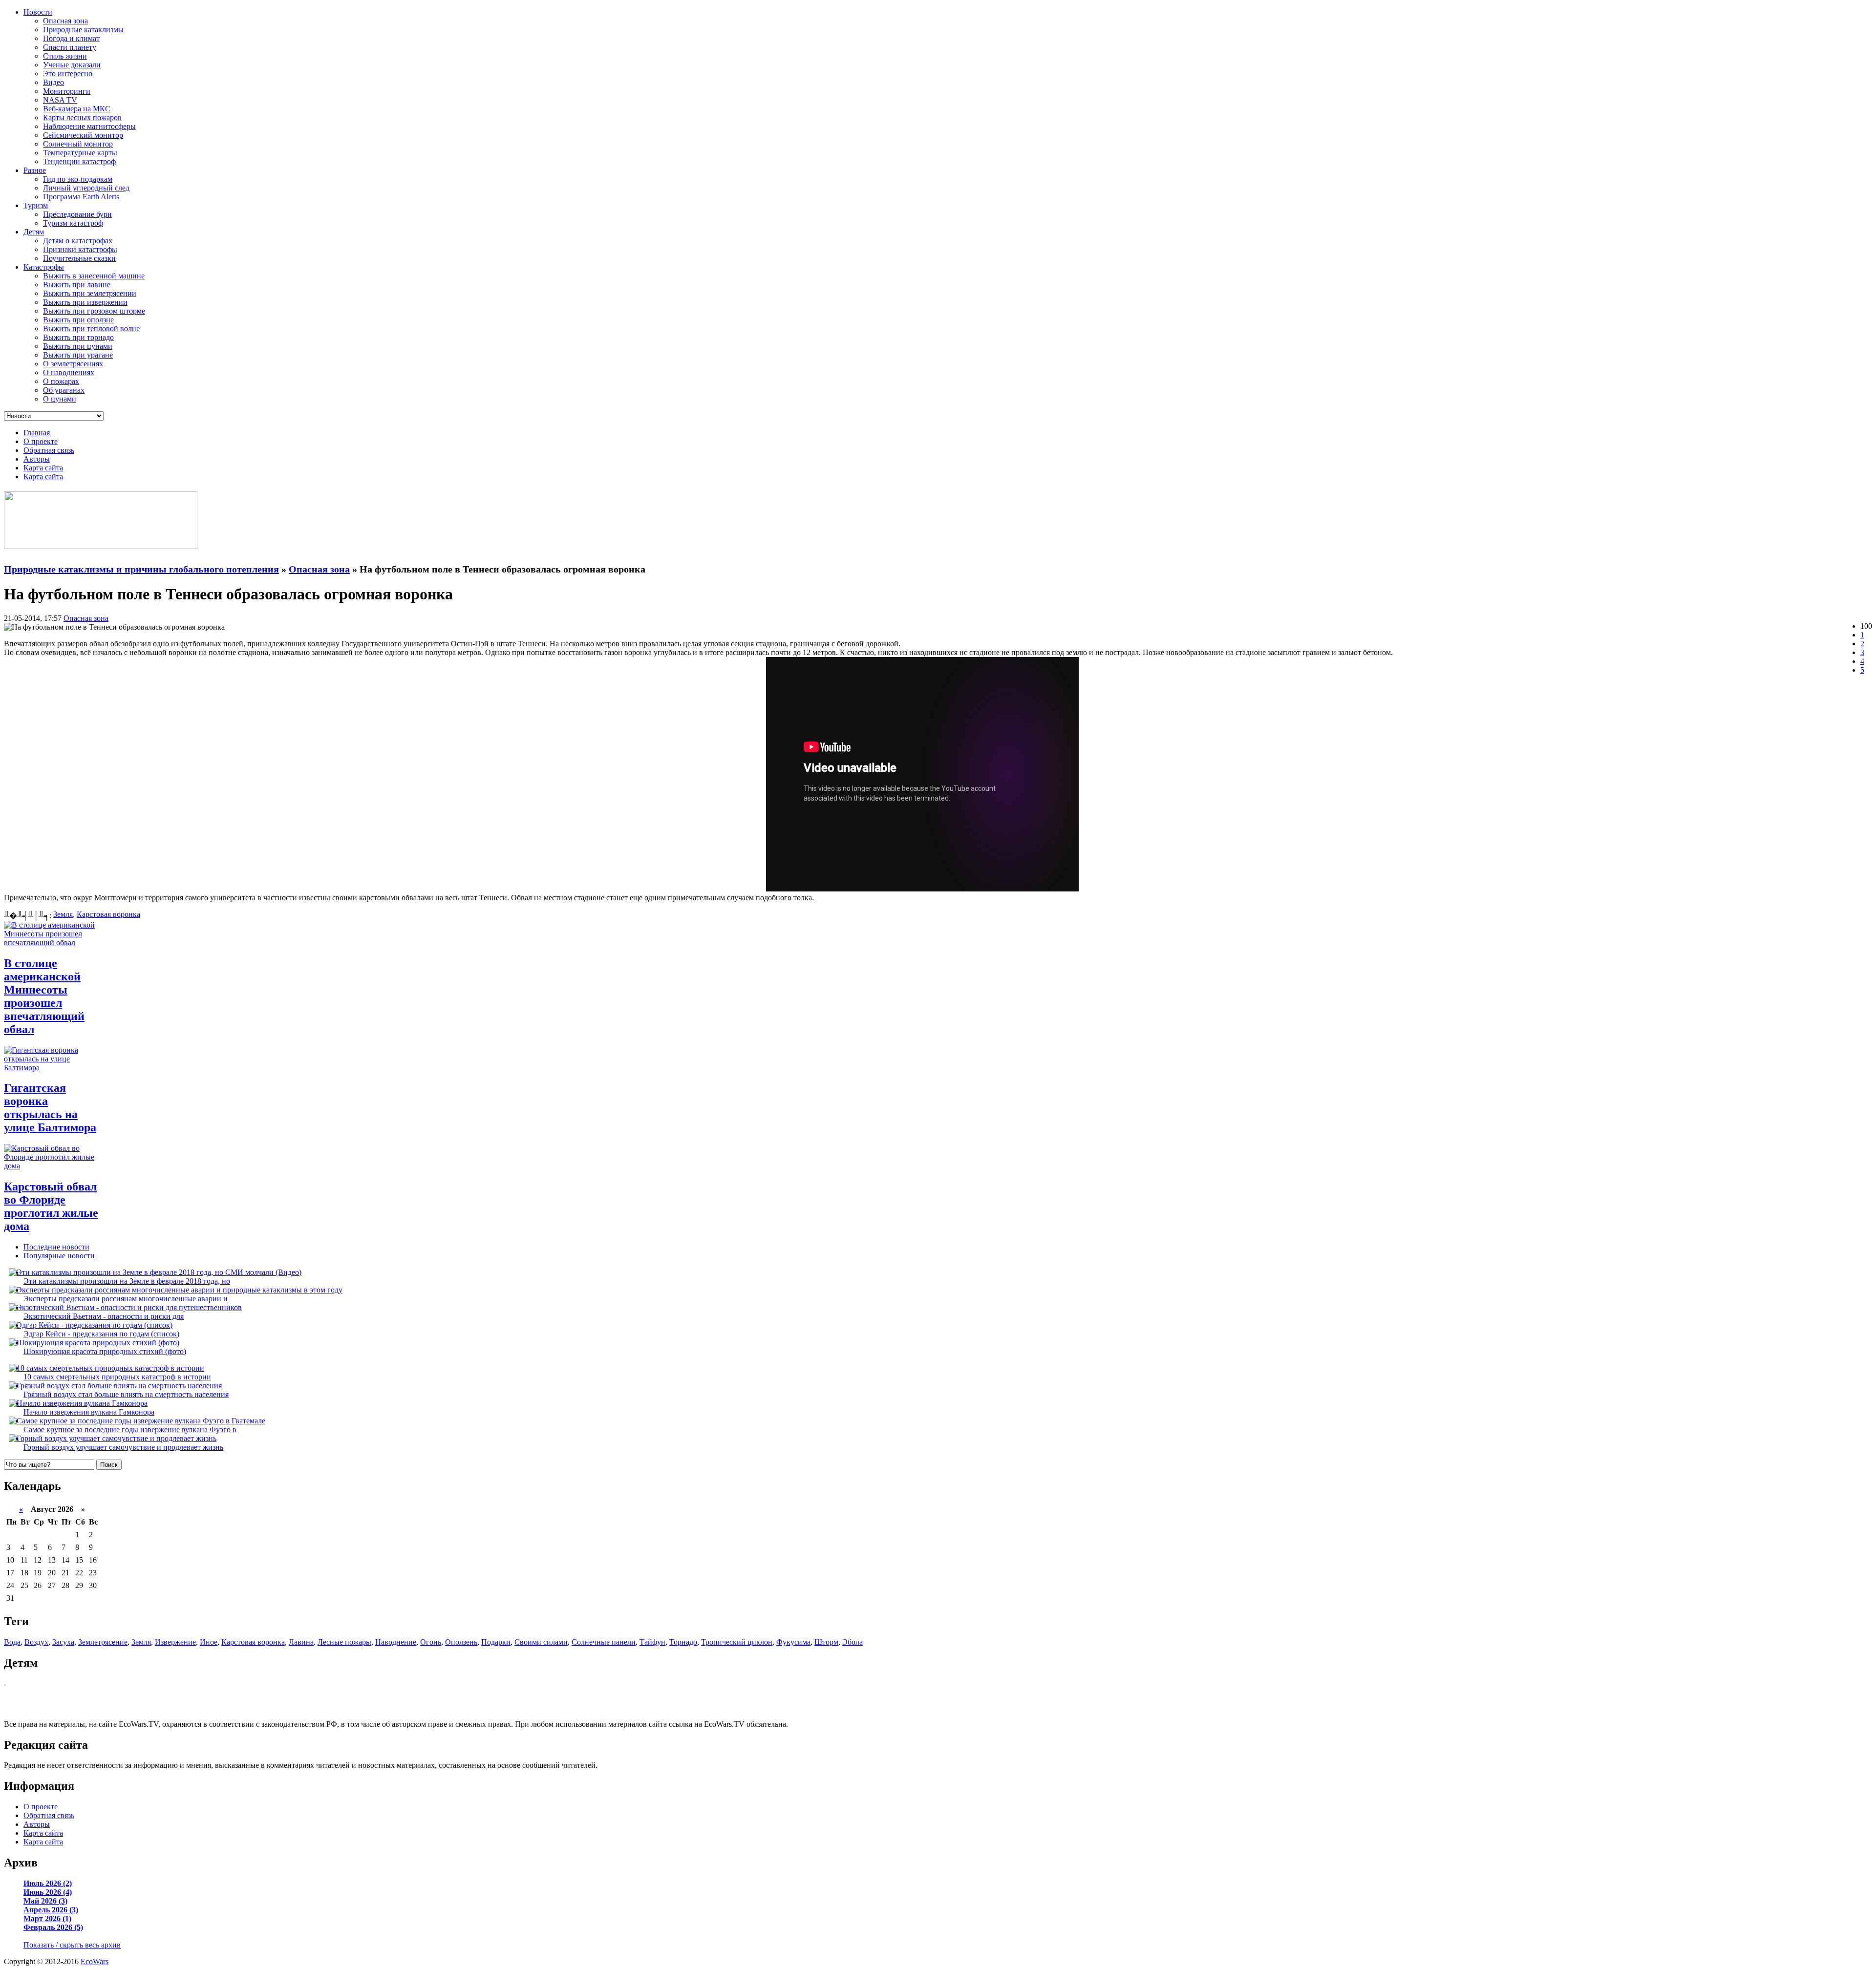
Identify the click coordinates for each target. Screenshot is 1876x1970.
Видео (53, 82)
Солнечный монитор (78, 144)
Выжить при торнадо (78, 337)
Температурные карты (80, 153)
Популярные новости (59, 1256)
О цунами (60, 399)
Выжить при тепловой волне (91, 328)
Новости (38, 12)
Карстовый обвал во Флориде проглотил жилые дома (51, 1206)
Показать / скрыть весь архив (72, 1945)
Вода (12, 1642)
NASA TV (60, 100)
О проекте (41, 441)
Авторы (37, 459)
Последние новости (56, 1247)
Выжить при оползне (78, 320)
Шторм (826, 1642)
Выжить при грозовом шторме (94, 311)
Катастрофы (44, 267)
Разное (35, 170)
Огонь (431, 1642)
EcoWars (95, 1961)
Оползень (461, 1642)
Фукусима (793, 1642)
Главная (37, 433)
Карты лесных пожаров (82, 117)
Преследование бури (77, 214)
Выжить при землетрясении (90, 293)
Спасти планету (70, 47)
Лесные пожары (344, 1642)
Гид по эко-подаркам (78, 179)
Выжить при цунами (78, 346)
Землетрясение (103, 1642)
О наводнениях (69, 372)
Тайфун (652, 1642)
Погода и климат (71, 38)
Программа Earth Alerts (81, 197)
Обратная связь (49, 450)
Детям (34, 232)
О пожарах (61, 381)
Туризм (36, 205)
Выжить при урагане (78, 355)
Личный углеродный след (86, 188)
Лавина (301, 1642)
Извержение (175, 1642)
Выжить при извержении (85, 302)
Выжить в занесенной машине (94, 276)
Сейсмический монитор (83, 135)
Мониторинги (67, 91)
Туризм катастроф (73, 223)
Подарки (496, 1642)
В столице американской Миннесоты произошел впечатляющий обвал (44, 996)
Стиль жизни (65, 56)
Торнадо (683, 1642)
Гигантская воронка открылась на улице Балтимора (50, 1108)
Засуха (63, 1642)
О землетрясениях (73, 364)
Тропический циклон (737, 1642)
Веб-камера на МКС (77, 109)
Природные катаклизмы (83, 30)
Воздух (36, 1642)
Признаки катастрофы (80, 249)
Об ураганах (64, 390)
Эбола (853, 1642)
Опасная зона (65, 21)
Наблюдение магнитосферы (89, 126)
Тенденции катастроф (79, 161)
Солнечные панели (604, 1642)
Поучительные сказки (79, 258)
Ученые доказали (72, 65)
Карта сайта (43, 468)
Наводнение (396, 1642)
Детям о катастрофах (78, 241)
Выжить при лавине (77, 285)
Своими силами (541, 1642)
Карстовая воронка (108, 914)
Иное (209, 1642)
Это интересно (68, 74)
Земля (63, 914)
